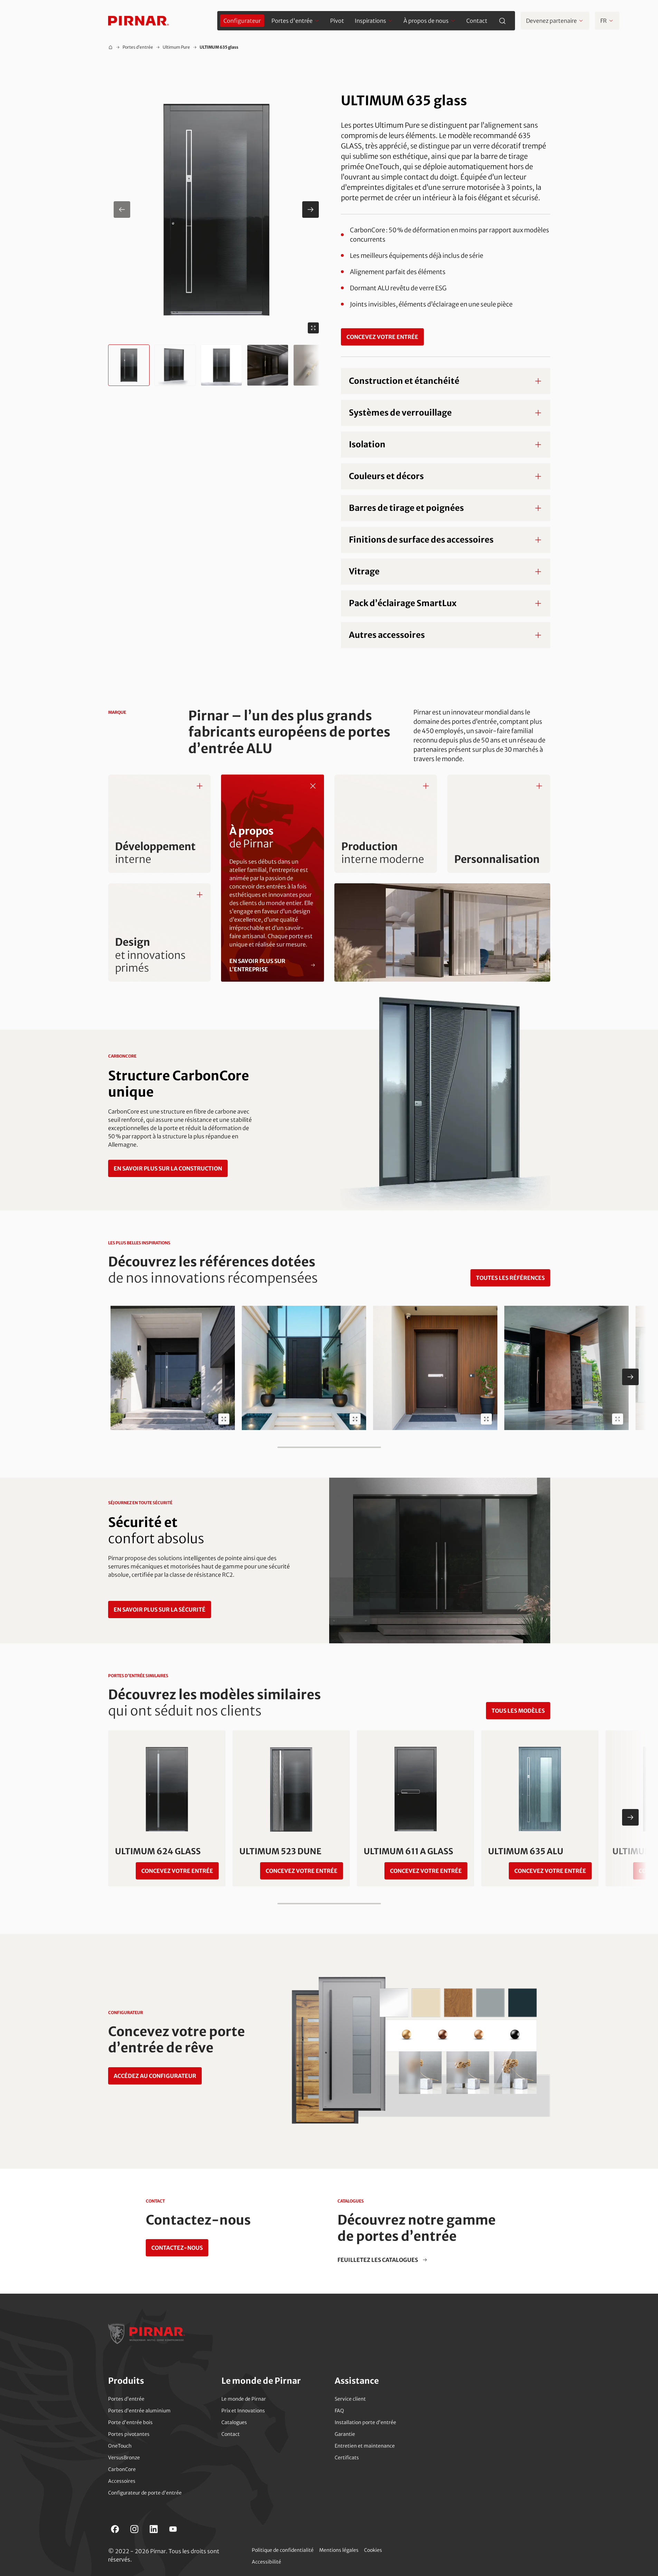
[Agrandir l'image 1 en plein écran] (313, 328)
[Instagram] (134, 2529)
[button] (216, 210)
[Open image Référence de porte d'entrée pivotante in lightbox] (618, 1419)
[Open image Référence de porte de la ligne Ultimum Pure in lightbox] (486, 1419)
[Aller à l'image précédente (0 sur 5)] (122, 210)
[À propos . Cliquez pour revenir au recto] (313, 786)
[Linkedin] (154, 2529)
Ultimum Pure (176, 47)
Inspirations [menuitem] (370, 21)
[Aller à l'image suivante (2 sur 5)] (311, 210)
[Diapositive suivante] (630, 1377)
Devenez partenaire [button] (551, 21)
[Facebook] (115, 2529)
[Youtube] (173, 2529)
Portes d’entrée (138, 47)
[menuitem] (242, 21)
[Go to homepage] (139, 21)
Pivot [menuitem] (337, 21)
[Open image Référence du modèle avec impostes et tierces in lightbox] (355, 1419)
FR (604, 21)
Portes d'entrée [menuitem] (292, 21)
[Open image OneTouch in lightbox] (224, 1419)
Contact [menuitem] (477, 21)
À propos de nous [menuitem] (426, 21)
